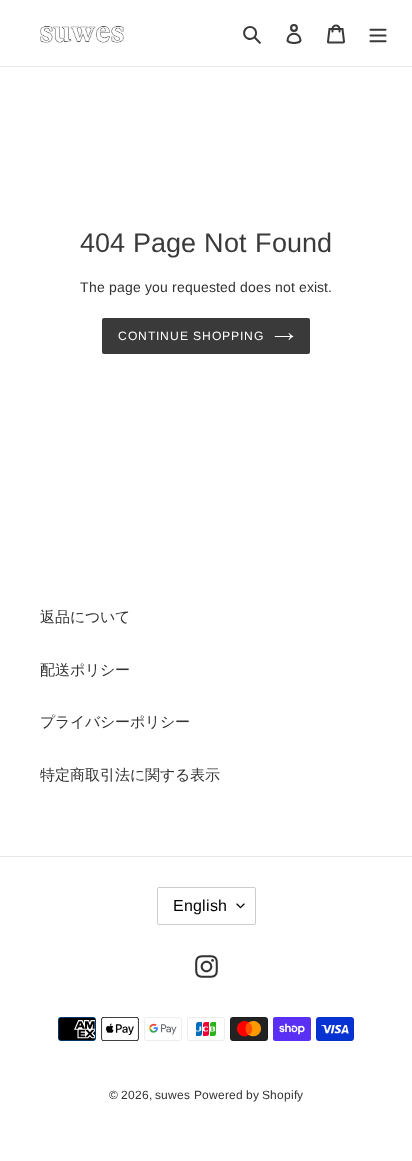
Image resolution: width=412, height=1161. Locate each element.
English (200, 905)
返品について (85, 616)
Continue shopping (191, 336)
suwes (172, 1095)
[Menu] (378, 33)
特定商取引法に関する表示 (130, 774)
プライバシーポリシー (115, 721)
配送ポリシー (85, 669)
